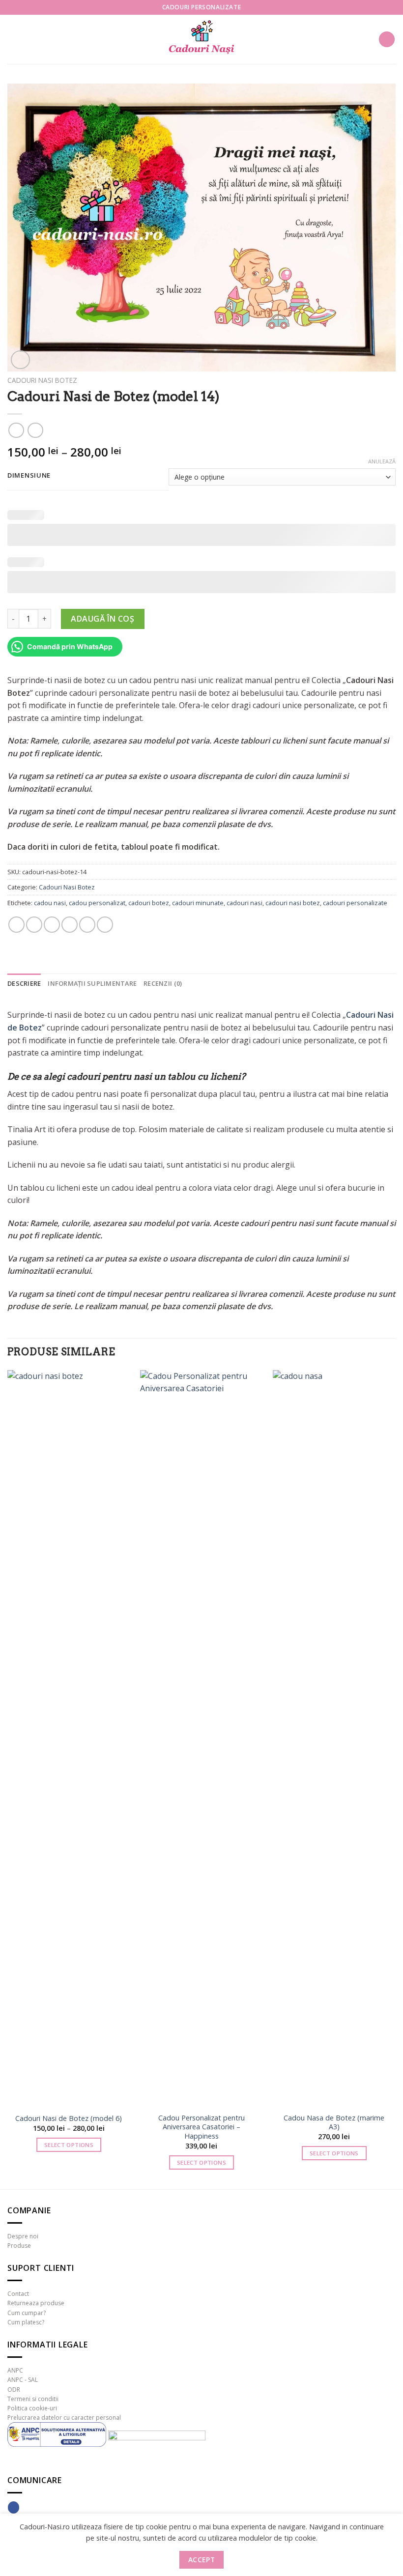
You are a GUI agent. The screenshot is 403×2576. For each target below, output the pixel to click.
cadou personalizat (97, 903)
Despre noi (23, 2236)
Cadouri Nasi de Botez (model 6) (69, 2118)
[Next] (395, 1779)
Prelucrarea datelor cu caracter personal (64, 2418)
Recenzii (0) (163, 983)
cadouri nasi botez (293, 903)
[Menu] (13, 39)
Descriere (24, 983)
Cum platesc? (26, 2322)
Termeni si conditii (33, 2399)
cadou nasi (50, 903)
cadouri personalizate (355, 903)
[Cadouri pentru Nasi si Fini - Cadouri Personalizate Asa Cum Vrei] (201, 40)
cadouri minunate (198, 903)
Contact (18, 2294)
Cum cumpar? (27, 2313)
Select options (69, 2145)
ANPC (15, 2370)
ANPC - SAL (23, 2380)
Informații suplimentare (92, 983)
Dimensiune (29, 476)
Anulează (382, 461)
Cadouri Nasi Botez (42, 380)
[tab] (24, 983)
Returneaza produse (36, 2303)
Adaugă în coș (102, 619)
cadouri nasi (245, 903)
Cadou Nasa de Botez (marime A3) (334, 2123)
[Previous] (8, 1779)
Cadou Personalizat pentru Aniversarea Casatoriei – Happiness (201, 2127)
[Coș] (387, 40)
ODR (14, 2390)
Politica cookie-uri (32, 2408)
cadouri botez (149, 903)
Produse (19, 2246)
